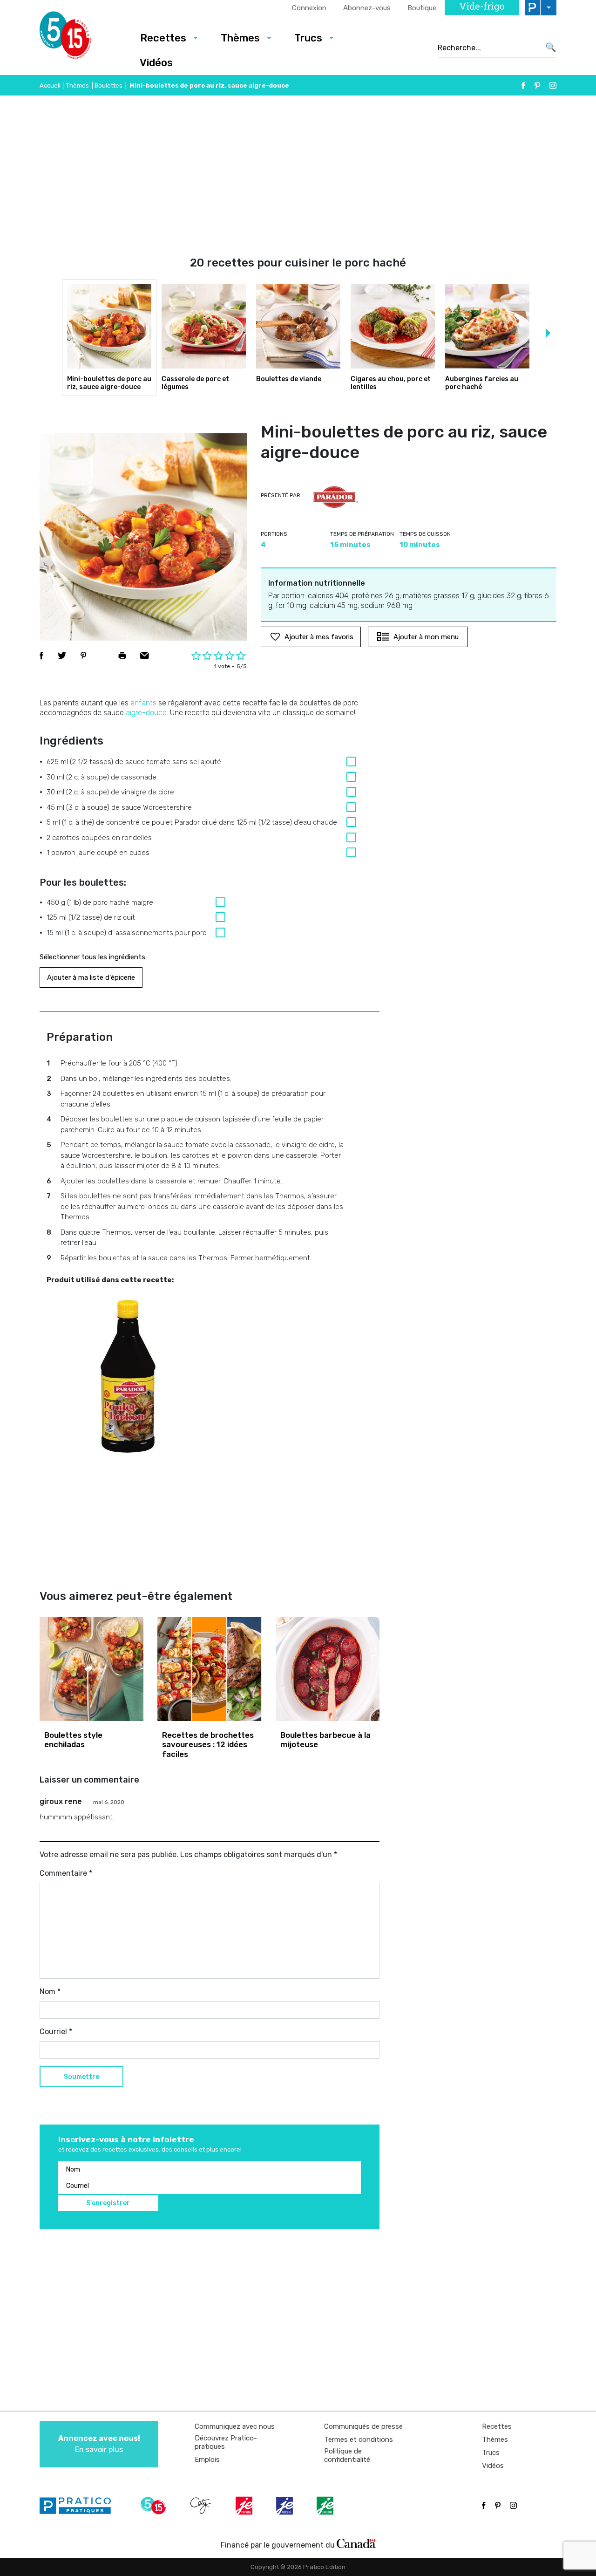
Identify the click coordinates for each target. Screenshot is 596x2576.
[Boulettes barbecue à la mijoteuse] (328, 1669)
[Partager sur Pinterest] (83, 656)
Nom (50, 1992)
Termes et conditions (359, 2439)
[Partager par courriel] (145, 656)
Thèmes (240, 38)
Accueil (50, 85)
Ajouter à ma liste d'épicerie (91, 977)
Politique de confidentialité (347, 2455)
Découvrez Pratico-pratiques (226, 2442)
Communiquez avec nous (235, 2426)
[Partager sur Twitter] (62, 656)
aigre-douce (146, 713)
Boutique (422, 8)
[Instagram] (553, 85)
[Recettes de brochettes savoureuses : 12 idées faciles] (209, 1669)
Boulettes (108, 85)
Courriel (56, 2032)
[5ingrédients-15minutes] (155, 2506)
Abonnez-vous (367, 8)
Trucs (308, 38)
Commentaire (66, 1873)
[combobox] (489, 48)
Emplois (207, 2460)
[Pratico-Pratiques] (79, 2506)
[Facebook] (523, 85)
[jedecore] (285, 2506)
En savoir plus (99, 2444)
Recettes (163, 38)
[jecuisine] (245, 2506)
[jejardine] (326, 2506)
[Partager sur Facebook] (41, 656)
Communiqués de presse (363, 2426)
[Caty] (202, 2506)
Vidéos (156, 63)
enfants (143, 703)
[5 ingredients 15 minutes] (80, 38)
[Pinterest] (537, 85)
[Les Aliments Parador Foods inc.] (336, 497)
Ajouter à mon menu (426, 637)
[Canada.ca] (356, 2543)
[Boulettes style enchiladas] (91, 1669)
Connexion (309, 8)
